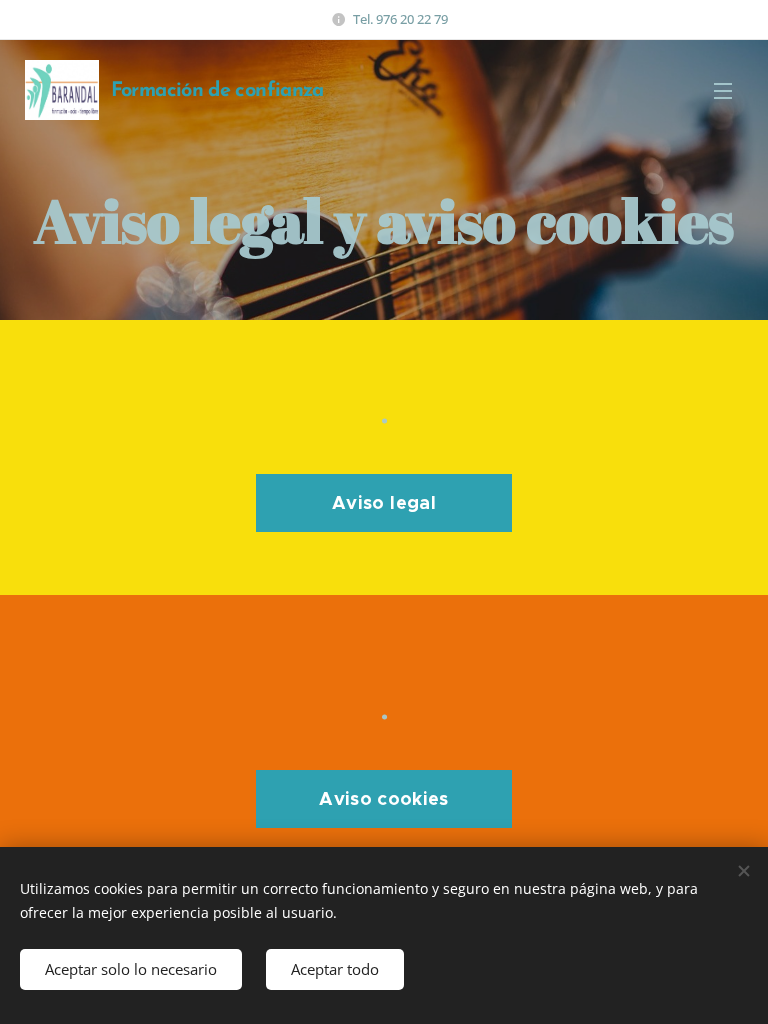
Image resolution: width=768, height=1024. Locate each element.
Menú (723, 90)
